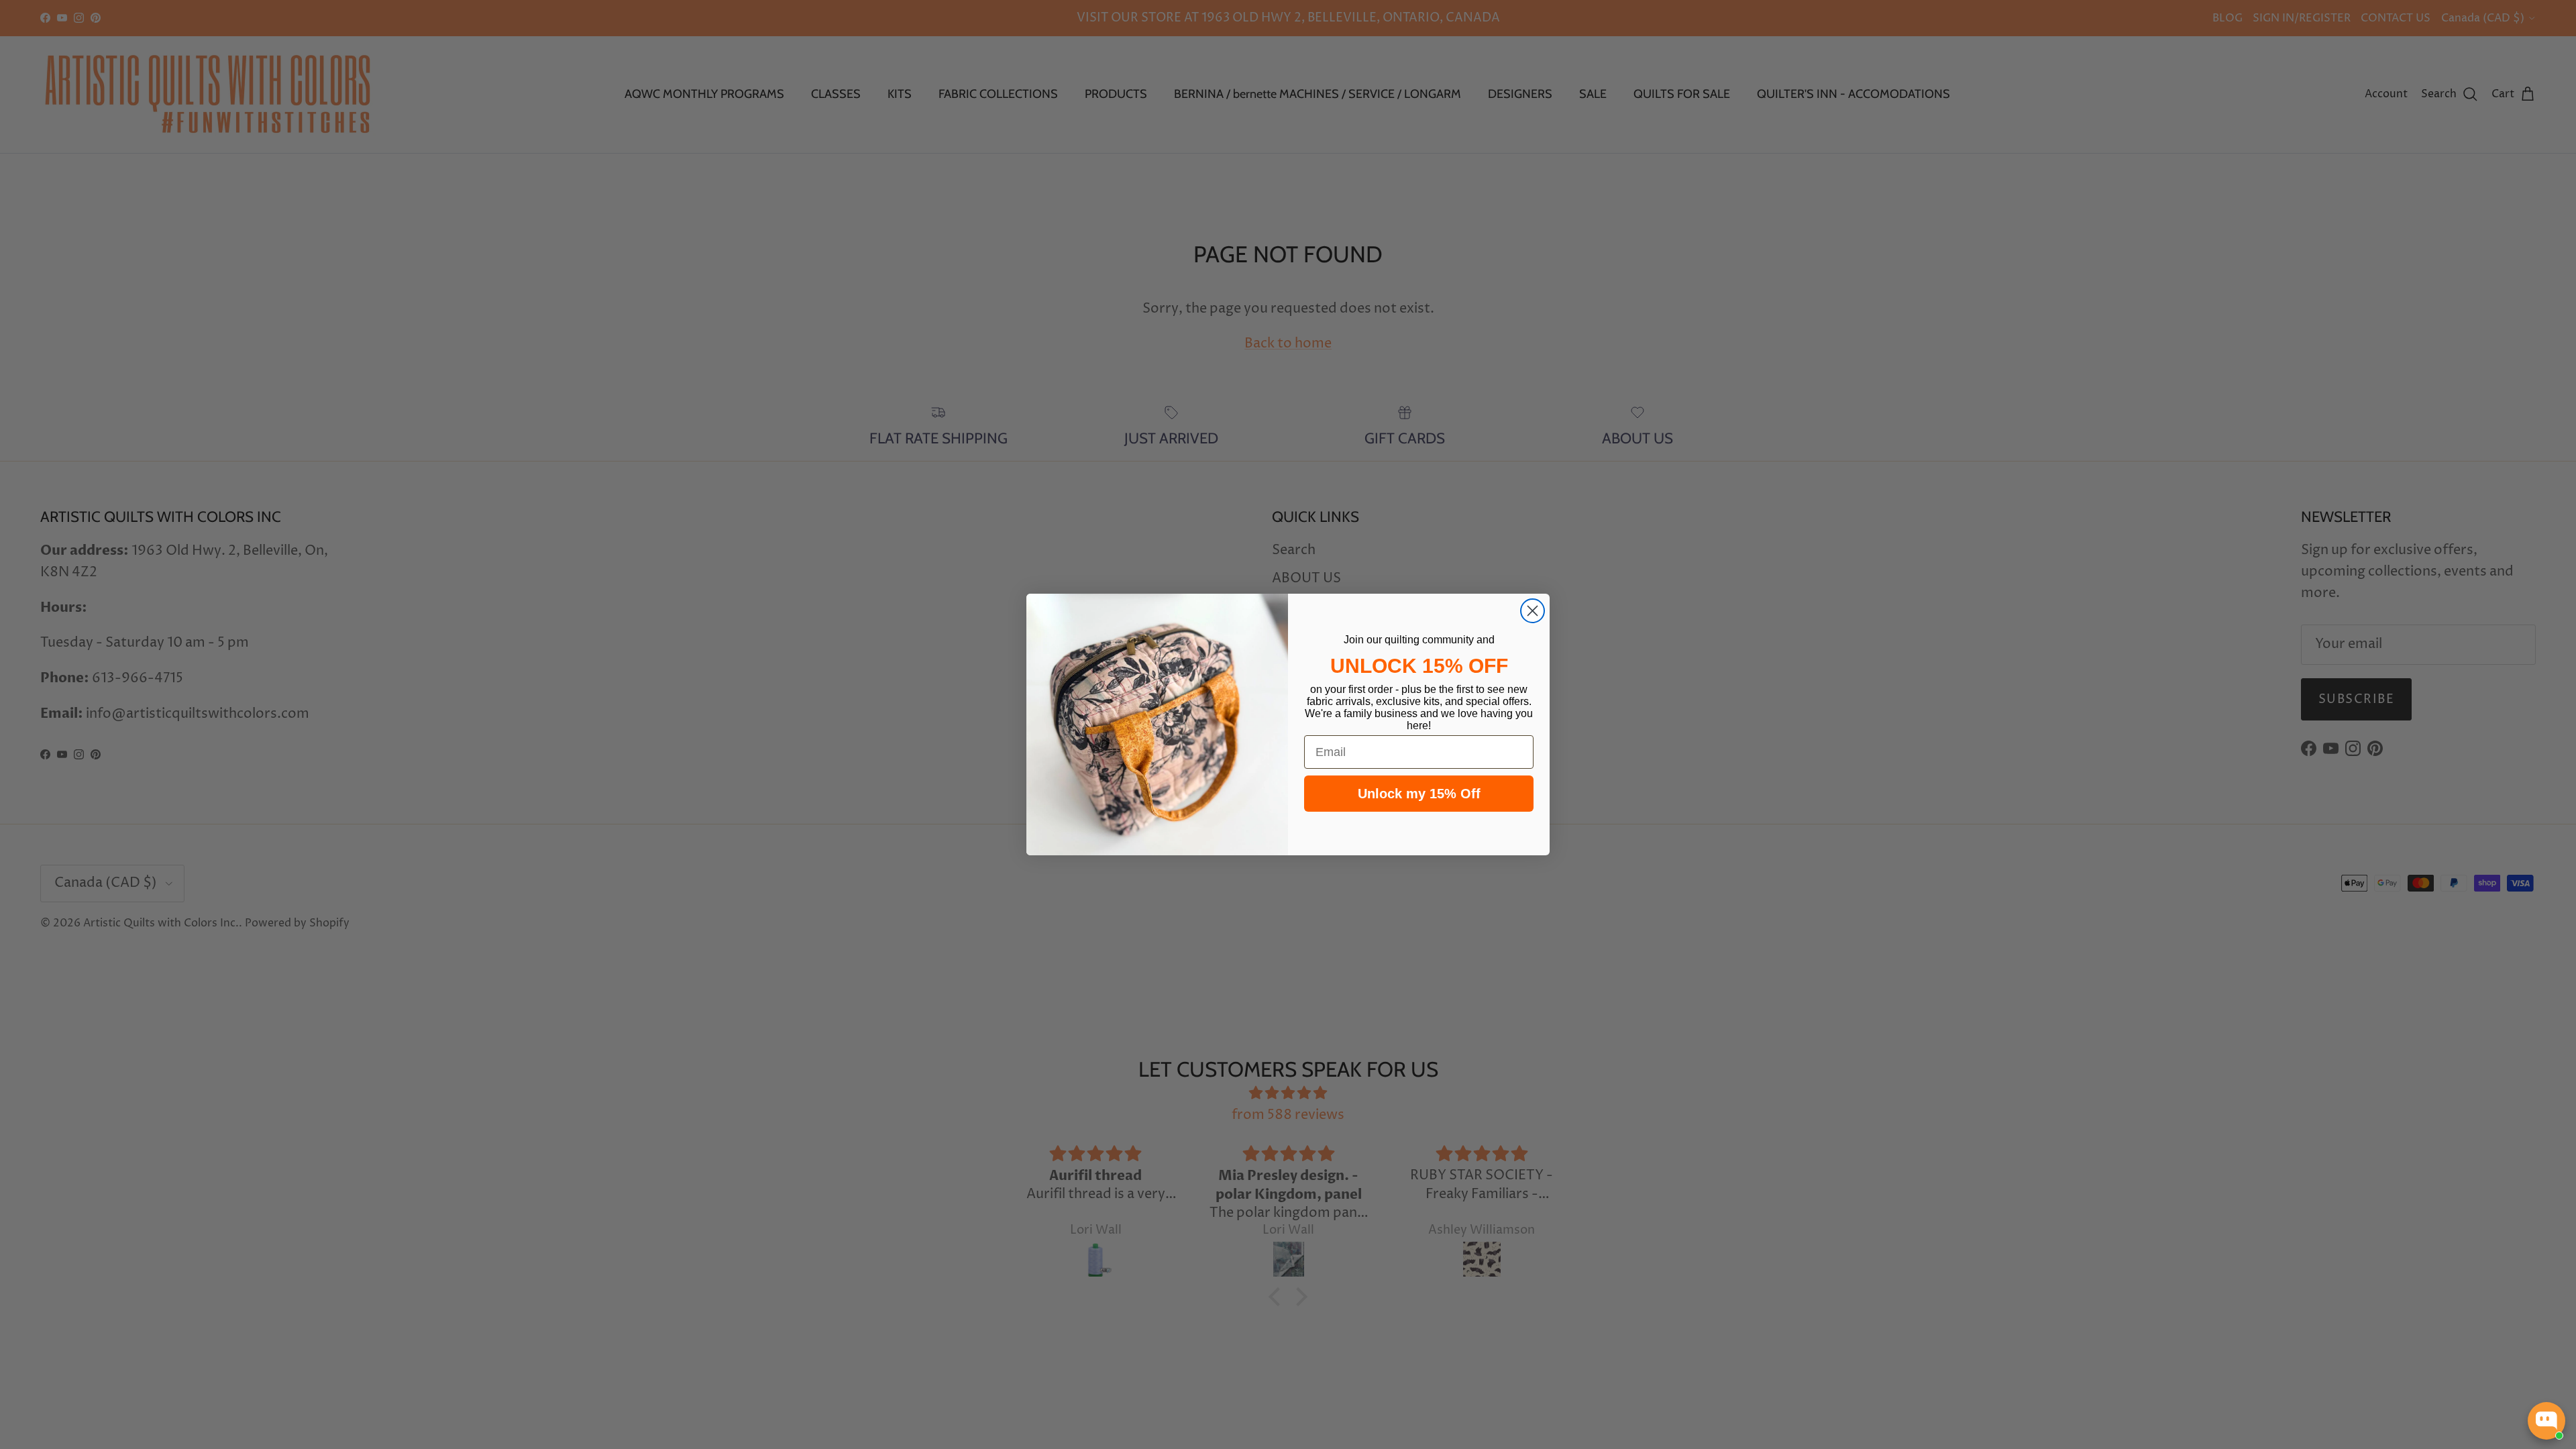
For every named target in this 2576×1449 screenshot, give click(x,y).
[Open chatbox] (2546, 1421)
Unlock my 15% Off (1419, 794)
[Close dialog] (1533, 611)
